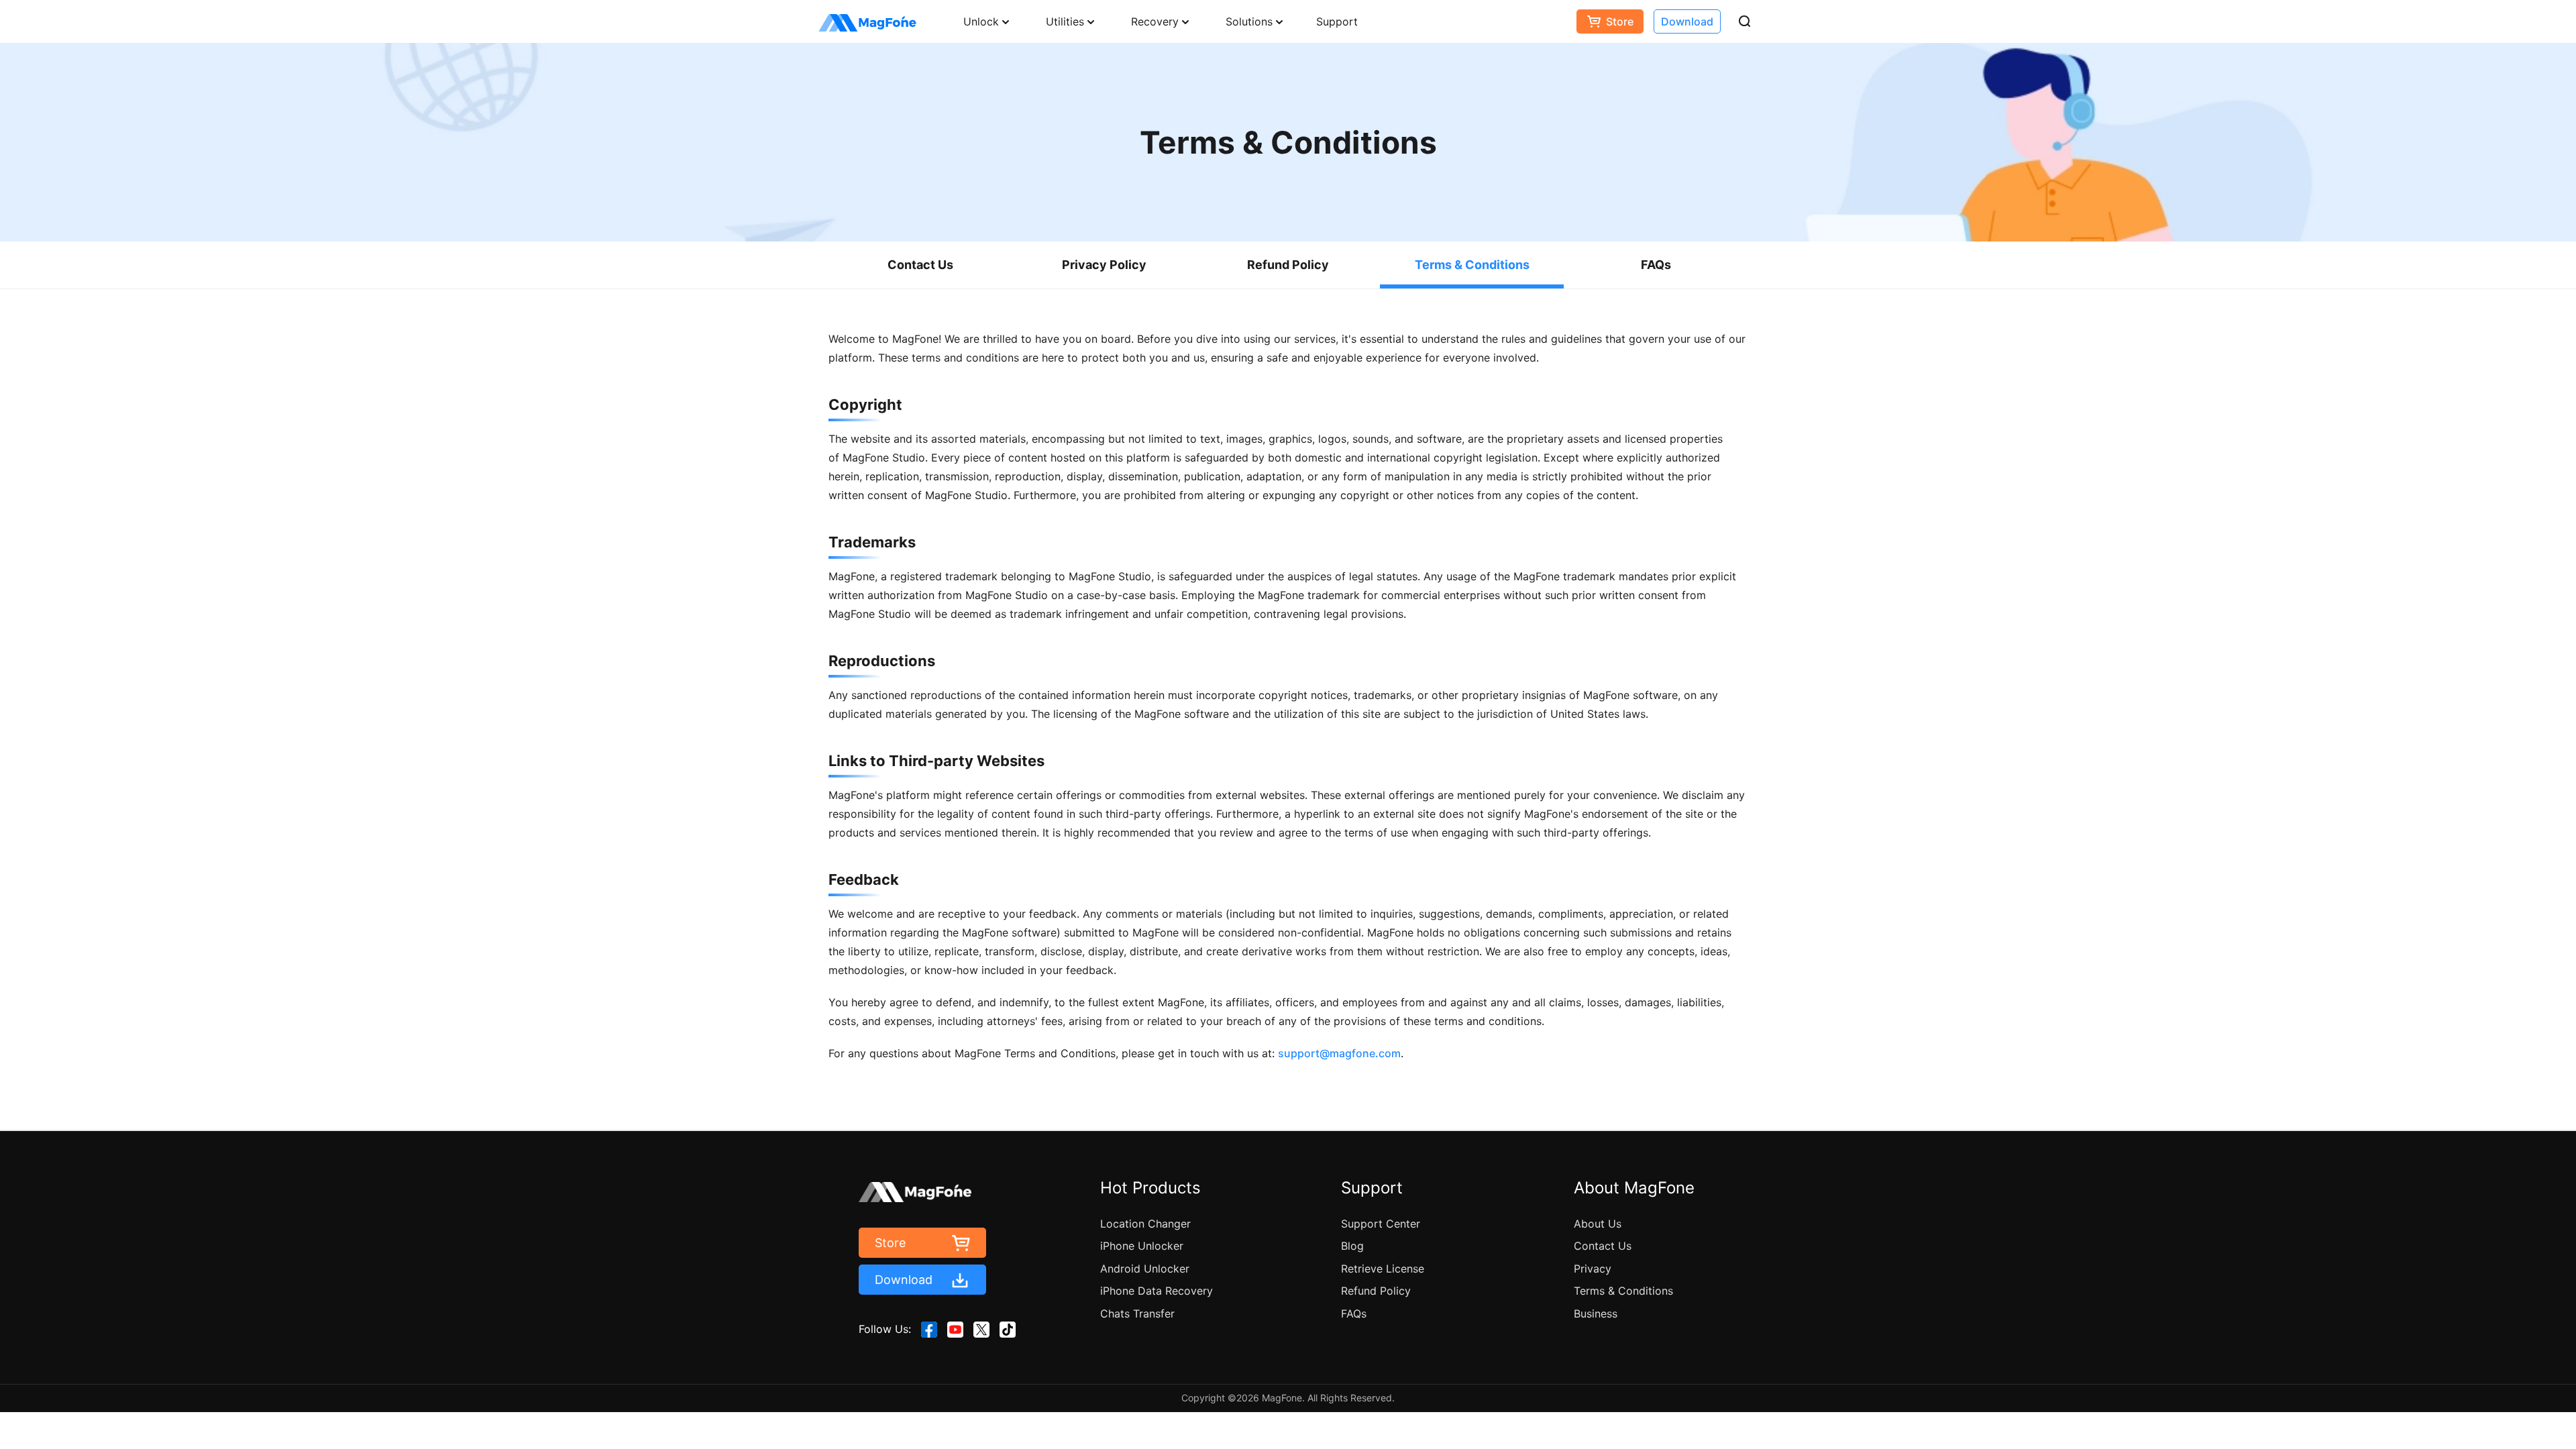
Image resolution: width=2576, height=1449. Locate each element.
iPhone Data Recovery (1157, 1291)
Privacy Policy (1104, 265)
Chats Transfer (1137, 1313)
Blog (1352, 1246)
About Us (1598, 1224)
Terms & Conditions (1472, 265)
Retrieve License (1383, 1269)
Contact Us (920, 265)
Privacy (1593, 1269)
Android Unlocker (1145, 1269)
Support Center (1381, 1224)
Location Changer (1145, 1224)
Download (1687, 21)
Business (1596, 1313)
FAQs (1656, 265)
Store (1620, 21)
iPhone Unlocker (1142, 1246)
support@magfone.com (1339, 1053)
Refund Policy (1288, 265)
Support (1337, 21)
